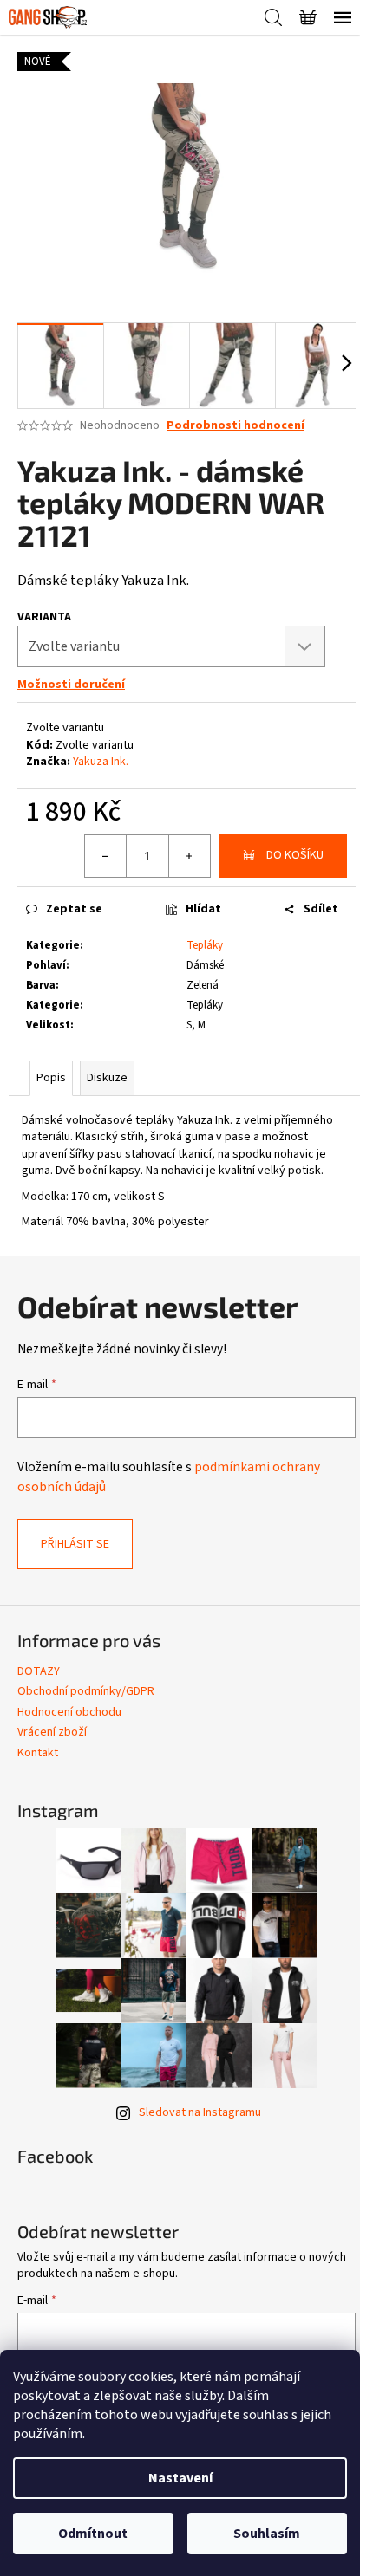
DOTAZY (39, 1671)
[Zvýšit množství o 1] (189, 856)
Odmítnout (93, 2534)
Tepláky (205, 945)
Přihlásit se (75, 1544)
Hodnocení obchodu (69, 1712)
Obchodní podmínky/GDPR (86, 1691)
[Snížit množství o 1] (106, 856)
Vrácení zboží (52, 1732)
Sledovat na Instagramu (200, 2112)
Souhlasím (267, 2534)
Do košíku (295, 855)
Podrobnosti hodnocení (236, 426)
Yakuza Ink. (101, 762)
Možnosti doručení (71, 685)
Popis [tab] (51, 1078)
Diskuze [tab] (107, 1078)
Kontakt (38, 1753)
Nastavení (180, 2478)
